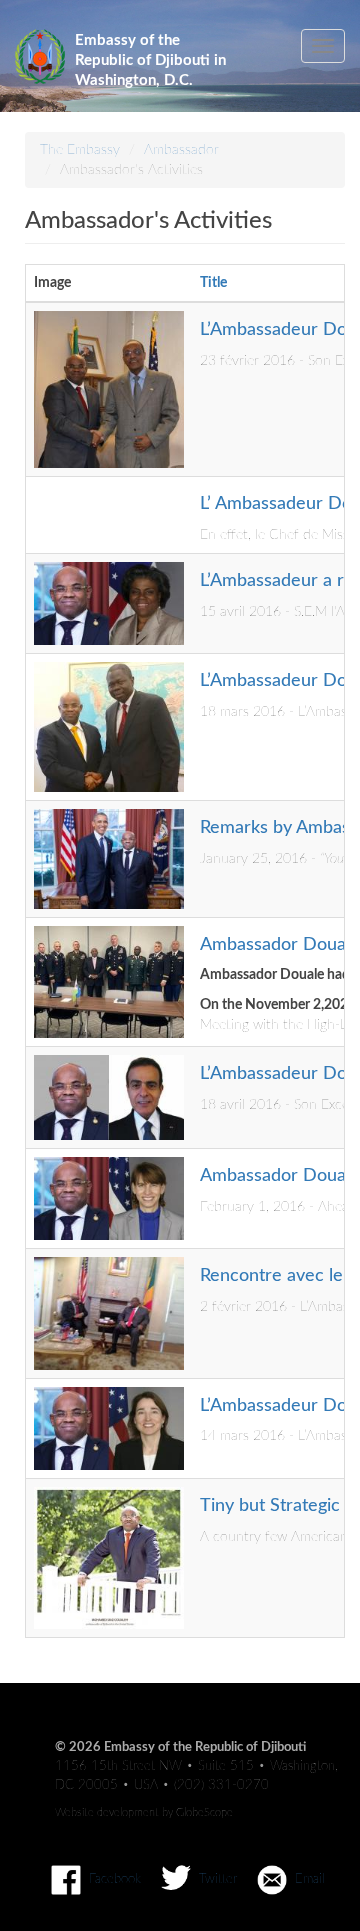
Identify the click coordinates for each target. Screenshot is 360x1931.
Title (213, 283)
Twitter (218, 1879)
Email (310, 1879)
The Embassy (80, 150)
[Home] (40, 56)
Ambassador (181, 150)
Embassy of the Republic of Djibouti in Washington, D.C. (150, 52)
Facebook (115, 1879)
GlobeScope (204, 1812)
